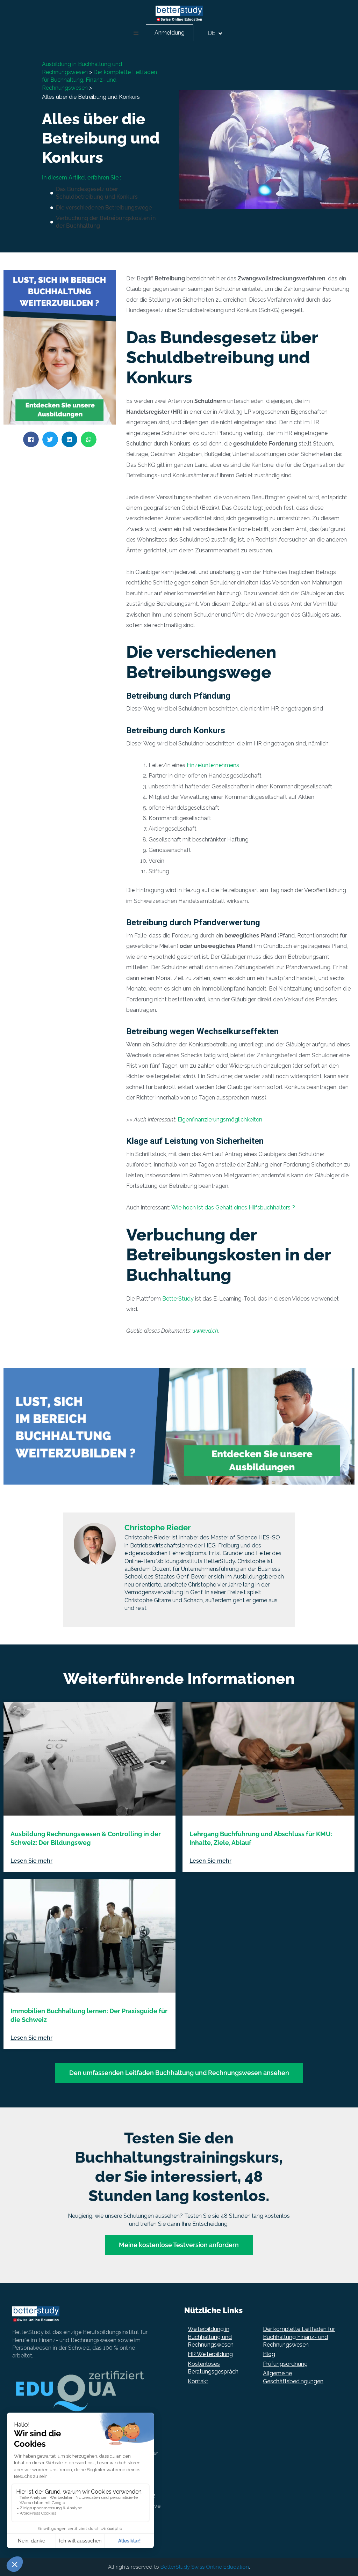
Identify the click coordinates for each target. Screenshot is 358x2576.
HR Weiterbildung (210, 2354)
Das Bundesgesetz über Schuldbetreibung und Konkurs (97, 193)
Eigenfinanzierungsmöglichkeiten (220, 1120)
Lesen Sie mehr (31, 1861)
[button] (136, 33)
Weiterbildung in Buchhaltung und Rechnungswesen (211, 2337)
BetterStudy (178, 1299)
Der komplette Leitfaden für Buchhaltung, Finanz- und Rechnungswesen (99, 80)
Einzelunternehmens (213, 765)
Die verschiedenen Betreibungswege (104, 208)
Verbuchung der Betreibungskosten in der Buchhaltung (106, 222)
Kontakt (198, 2381)
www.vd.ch (205, 1331)
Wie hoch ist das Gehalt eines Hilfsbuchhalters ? (233, 1208)
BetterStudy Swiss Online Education (205, 2567)
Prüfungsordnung (285, 2364)
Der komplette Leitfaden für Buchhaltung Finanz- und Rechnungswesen (299, 2337)
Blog (269, 2354)
